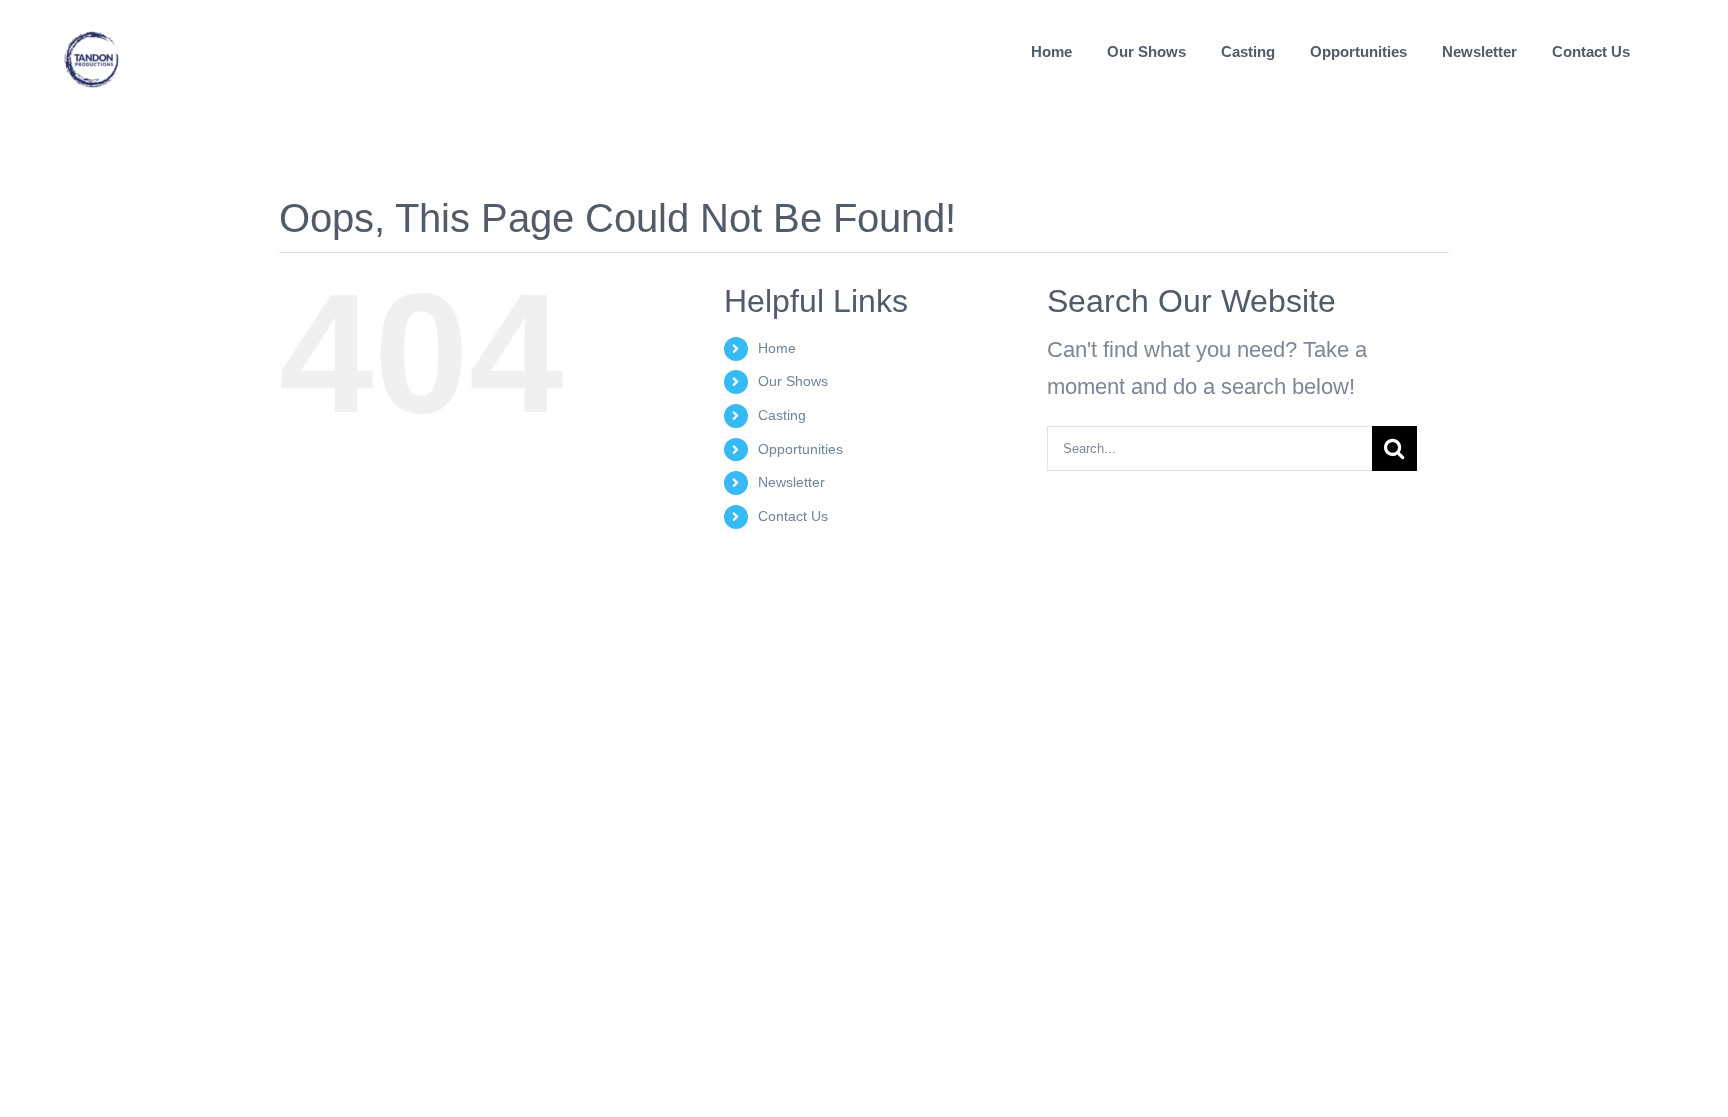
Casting (782, 415)
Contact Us (793, 516)
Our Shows (793, 381)
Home (777, 348)
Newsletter (791, 482)
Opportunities (800, 449)
